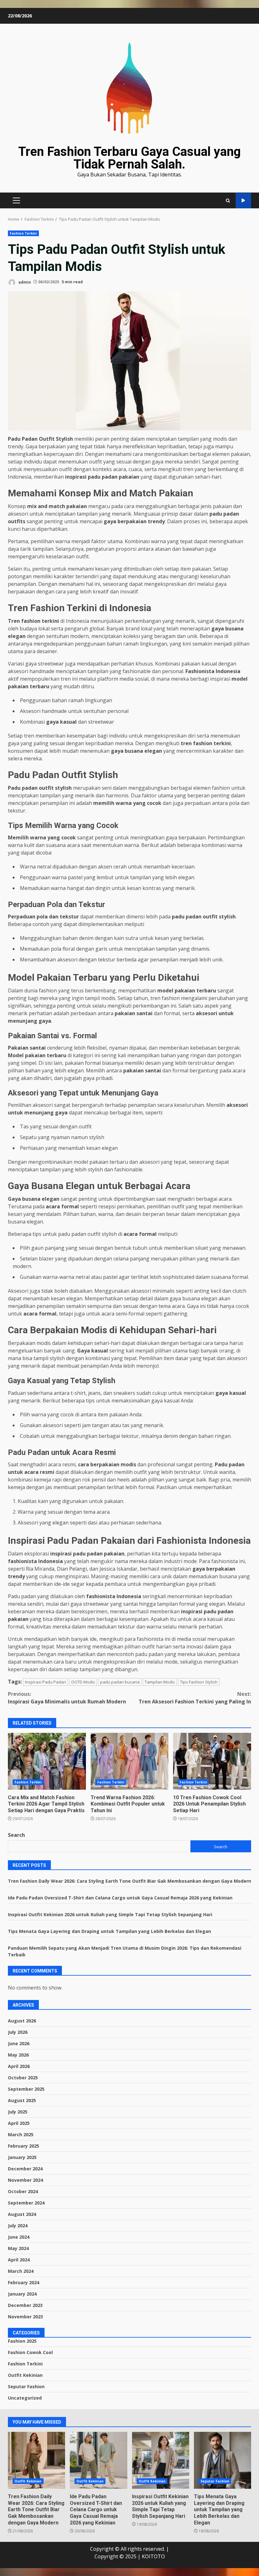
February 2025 (24, 2146)
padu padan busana (120, 1682)
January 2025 (22, 2157)
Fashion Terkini (23, 233)
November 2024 (25, 2180)
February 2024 (24, 2282)
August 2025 (22, 2100)
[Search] (228, 200)
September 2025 (26, 2089)
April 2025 (19, 2123)
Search (16, 1835)
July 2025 (18, 2112)
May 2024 (18, 2248)
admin (24, 282)
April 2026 (19, 2066)
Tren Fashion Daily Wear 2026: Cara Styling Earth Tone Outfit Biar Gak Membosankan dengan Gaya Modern (129, 1881)
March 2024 (21, 2271)
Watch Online (243, 201)
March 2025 (21, 2134)
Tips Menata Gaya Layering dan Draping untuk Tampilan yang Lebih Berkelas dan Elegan (109, 1931)
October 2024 (23, 2191)
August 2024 (22, 2214)
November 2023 (25, 2317)
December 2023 (25, 2305)
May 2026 (18, 2055)
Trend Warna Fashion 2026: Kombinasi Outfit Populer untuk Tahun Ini (130, 1761)
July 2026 (18, 2032)
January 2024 (22, 2294)
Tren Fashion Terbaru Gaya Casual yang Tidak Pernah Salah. (129, 158)
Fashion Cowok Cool (30, 2352)
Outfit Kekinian (25, 2375)
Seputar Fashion (26, 2386)
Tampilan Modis (160, 1682)
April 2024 (19, 2260)
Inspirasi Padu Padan (45, 1682)
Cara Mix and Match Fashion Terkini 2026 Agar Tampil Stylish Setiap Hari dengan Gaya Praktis (47, 1761)
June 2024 (19, 2237)
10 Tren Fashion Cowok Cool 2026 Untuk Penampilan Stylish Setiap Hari (212, 1761)
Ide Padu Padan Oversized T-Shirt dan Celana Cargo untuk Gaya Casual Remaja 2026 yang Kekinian (120, 1898)
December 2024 (25, 2169)
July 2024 (18, 2226)
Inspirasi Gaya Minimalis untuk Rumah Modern (67, 1698)
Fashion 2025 (22, 2341)
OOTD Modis (83, 1682)
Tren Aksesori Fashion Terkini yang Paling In (195, 1698)
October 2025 (23, 2078)
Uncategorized (25, 2398)
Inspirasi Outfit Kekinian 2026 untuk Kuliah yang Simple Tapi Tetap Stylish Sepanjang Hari (110, 1914)
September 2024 (26, 2203)
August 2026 (22, 2021)
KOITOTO (153, 2556)
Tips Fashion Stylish (199, 1682)
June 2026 (19, 2043)
